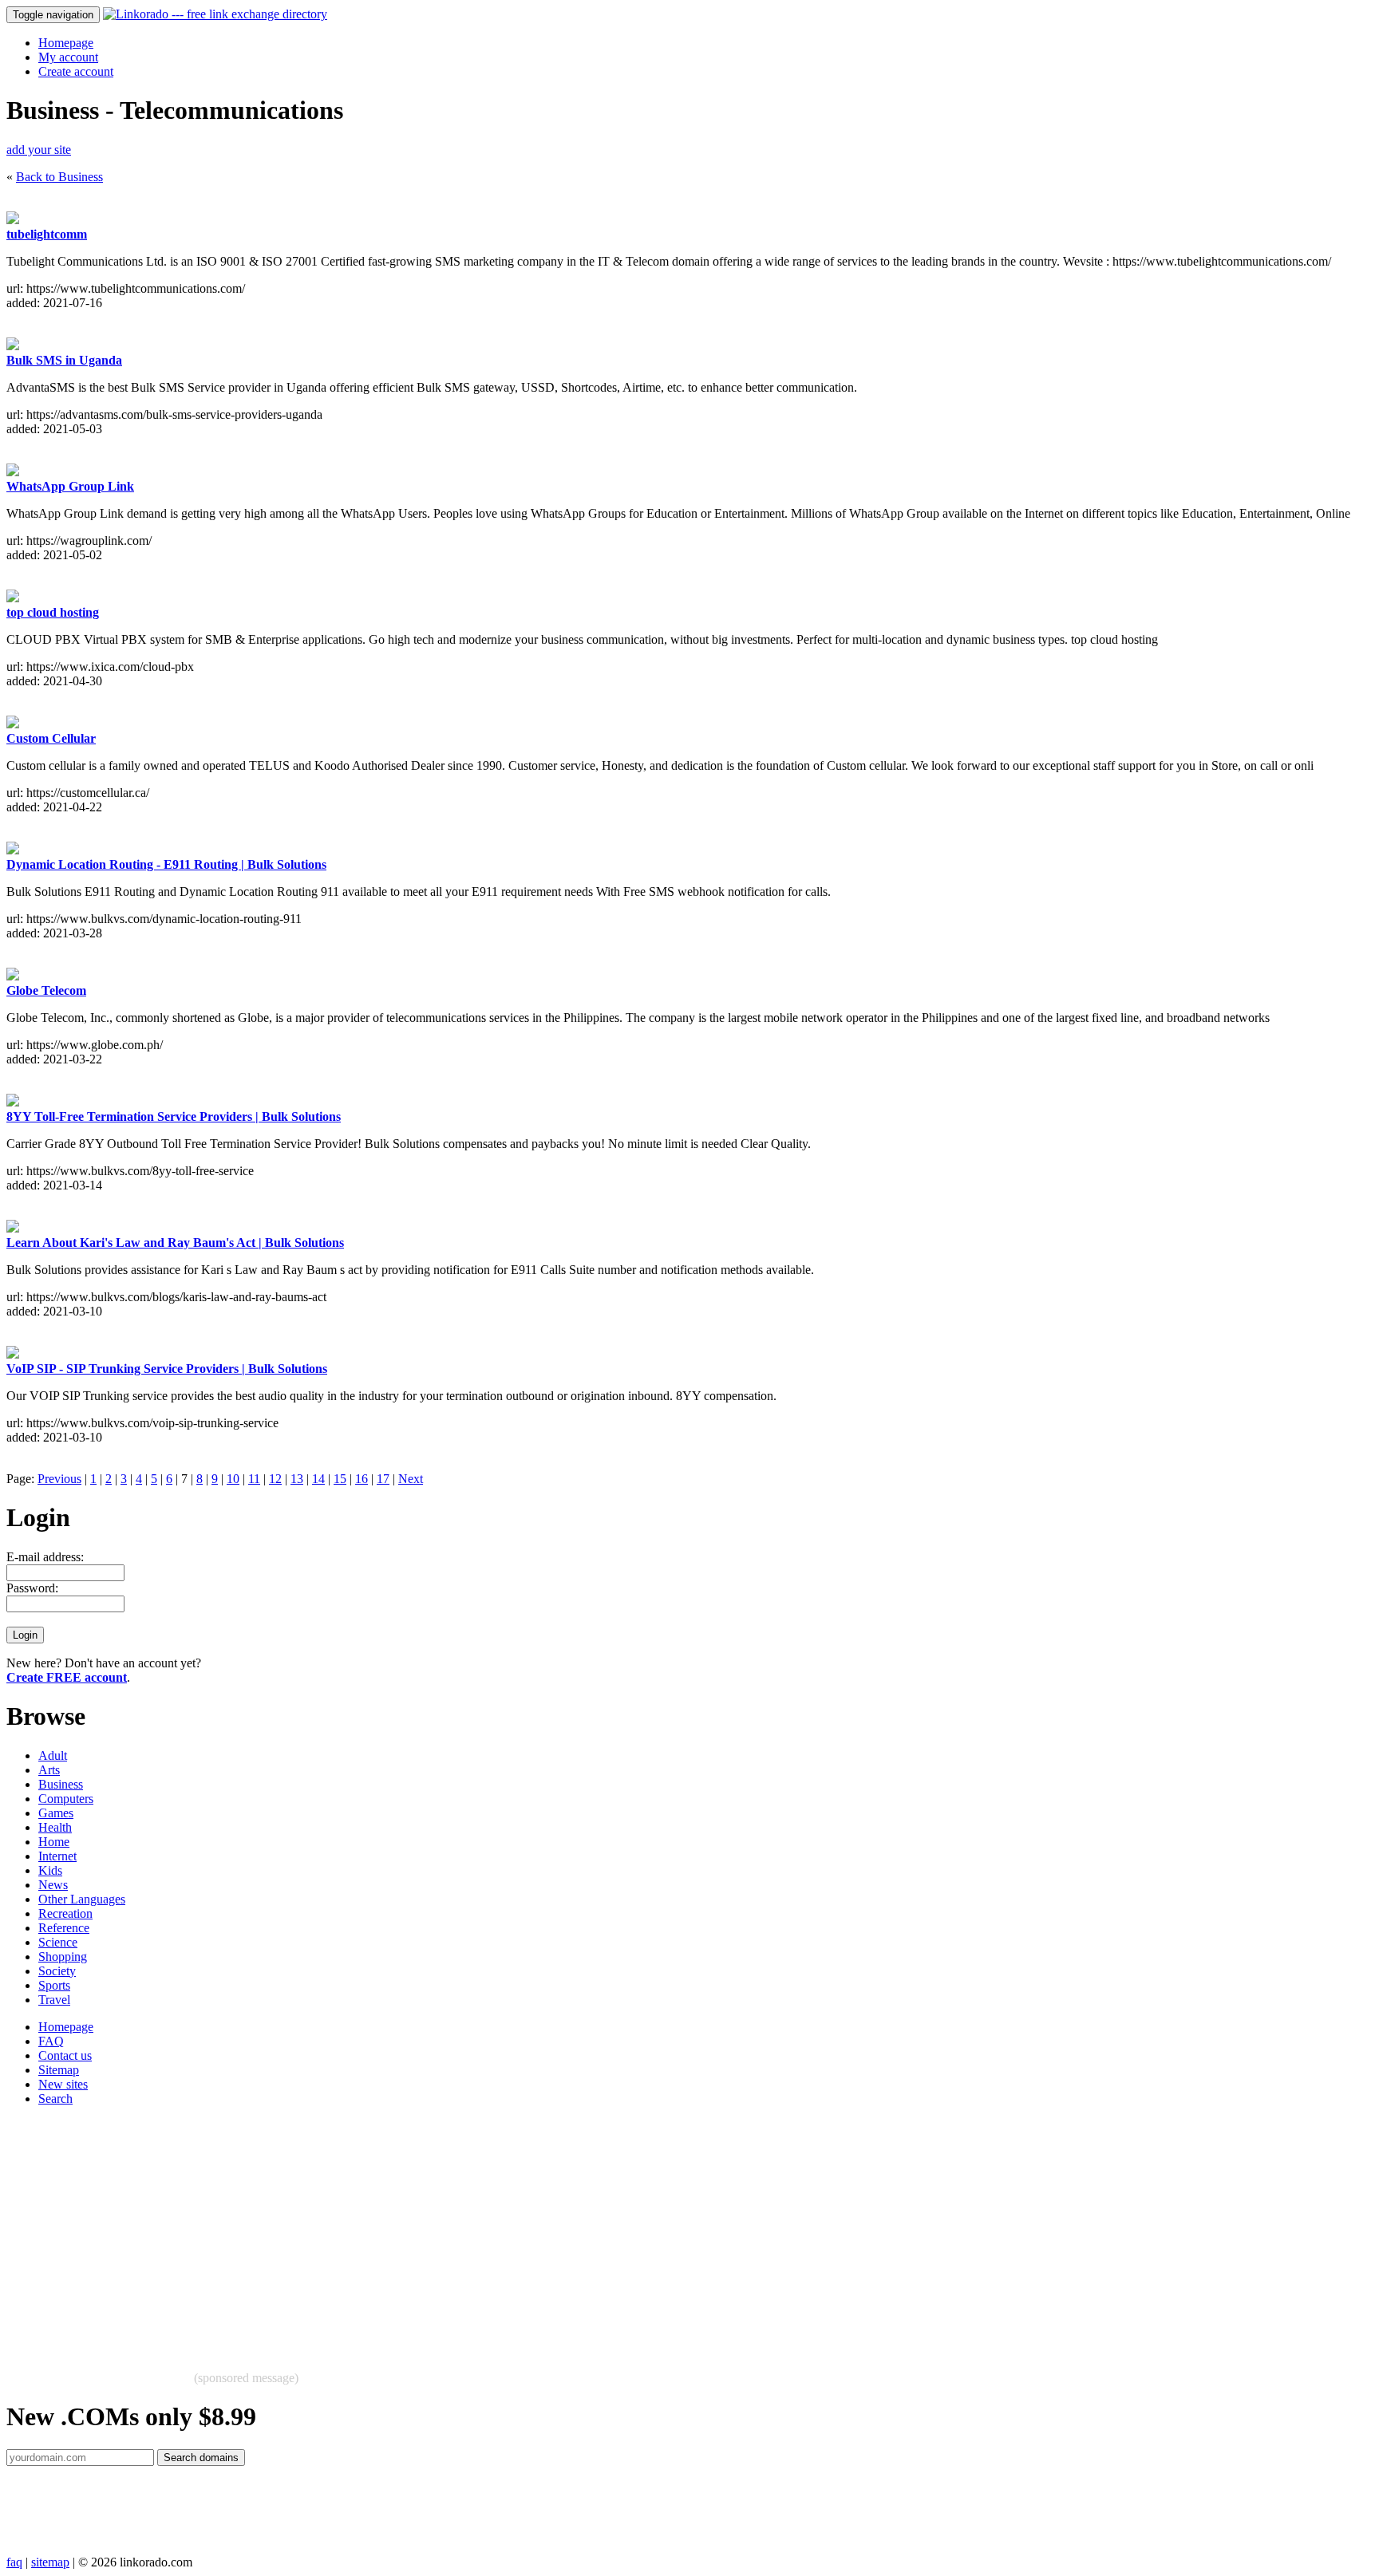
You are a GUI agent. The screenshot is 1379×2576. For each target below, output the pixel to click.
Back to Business (59, 177)
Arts (49, 1770)
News (53, 1885)
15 (340, 1479)
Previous (59, 1479)
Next (411, 1479)
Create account (76, 71)
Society (57, 1971)
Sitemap (59, 2070)
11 (254, 1479)
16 (362, 1479)
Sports (54, 1985)
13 (297, 1479)
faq (14, 2562)
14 (318, 1479)
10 (233, 1479)
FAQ (51, 2041)
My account (68, 57)
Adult (53, 1755)
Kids (50, 1870)
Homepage (66, 43)
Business (61, 1784)
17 (383, 1479)
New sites (63, 2084)
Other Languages (82, 1899)
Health (55, 1827)
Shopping (63, 1957)
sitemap (50, 2562)
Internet (57, 1856)
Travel (54, 2000)
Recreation (65, 1913)
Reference (64, 1928)
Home (54, 1842)
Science (58, 1942)
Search (55, 2099)
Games (56, 1813)
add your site (39, 150)
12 (275, 1479)
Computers (66, 1799)
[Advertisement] (485, 2231)
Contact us (65, 2055)
